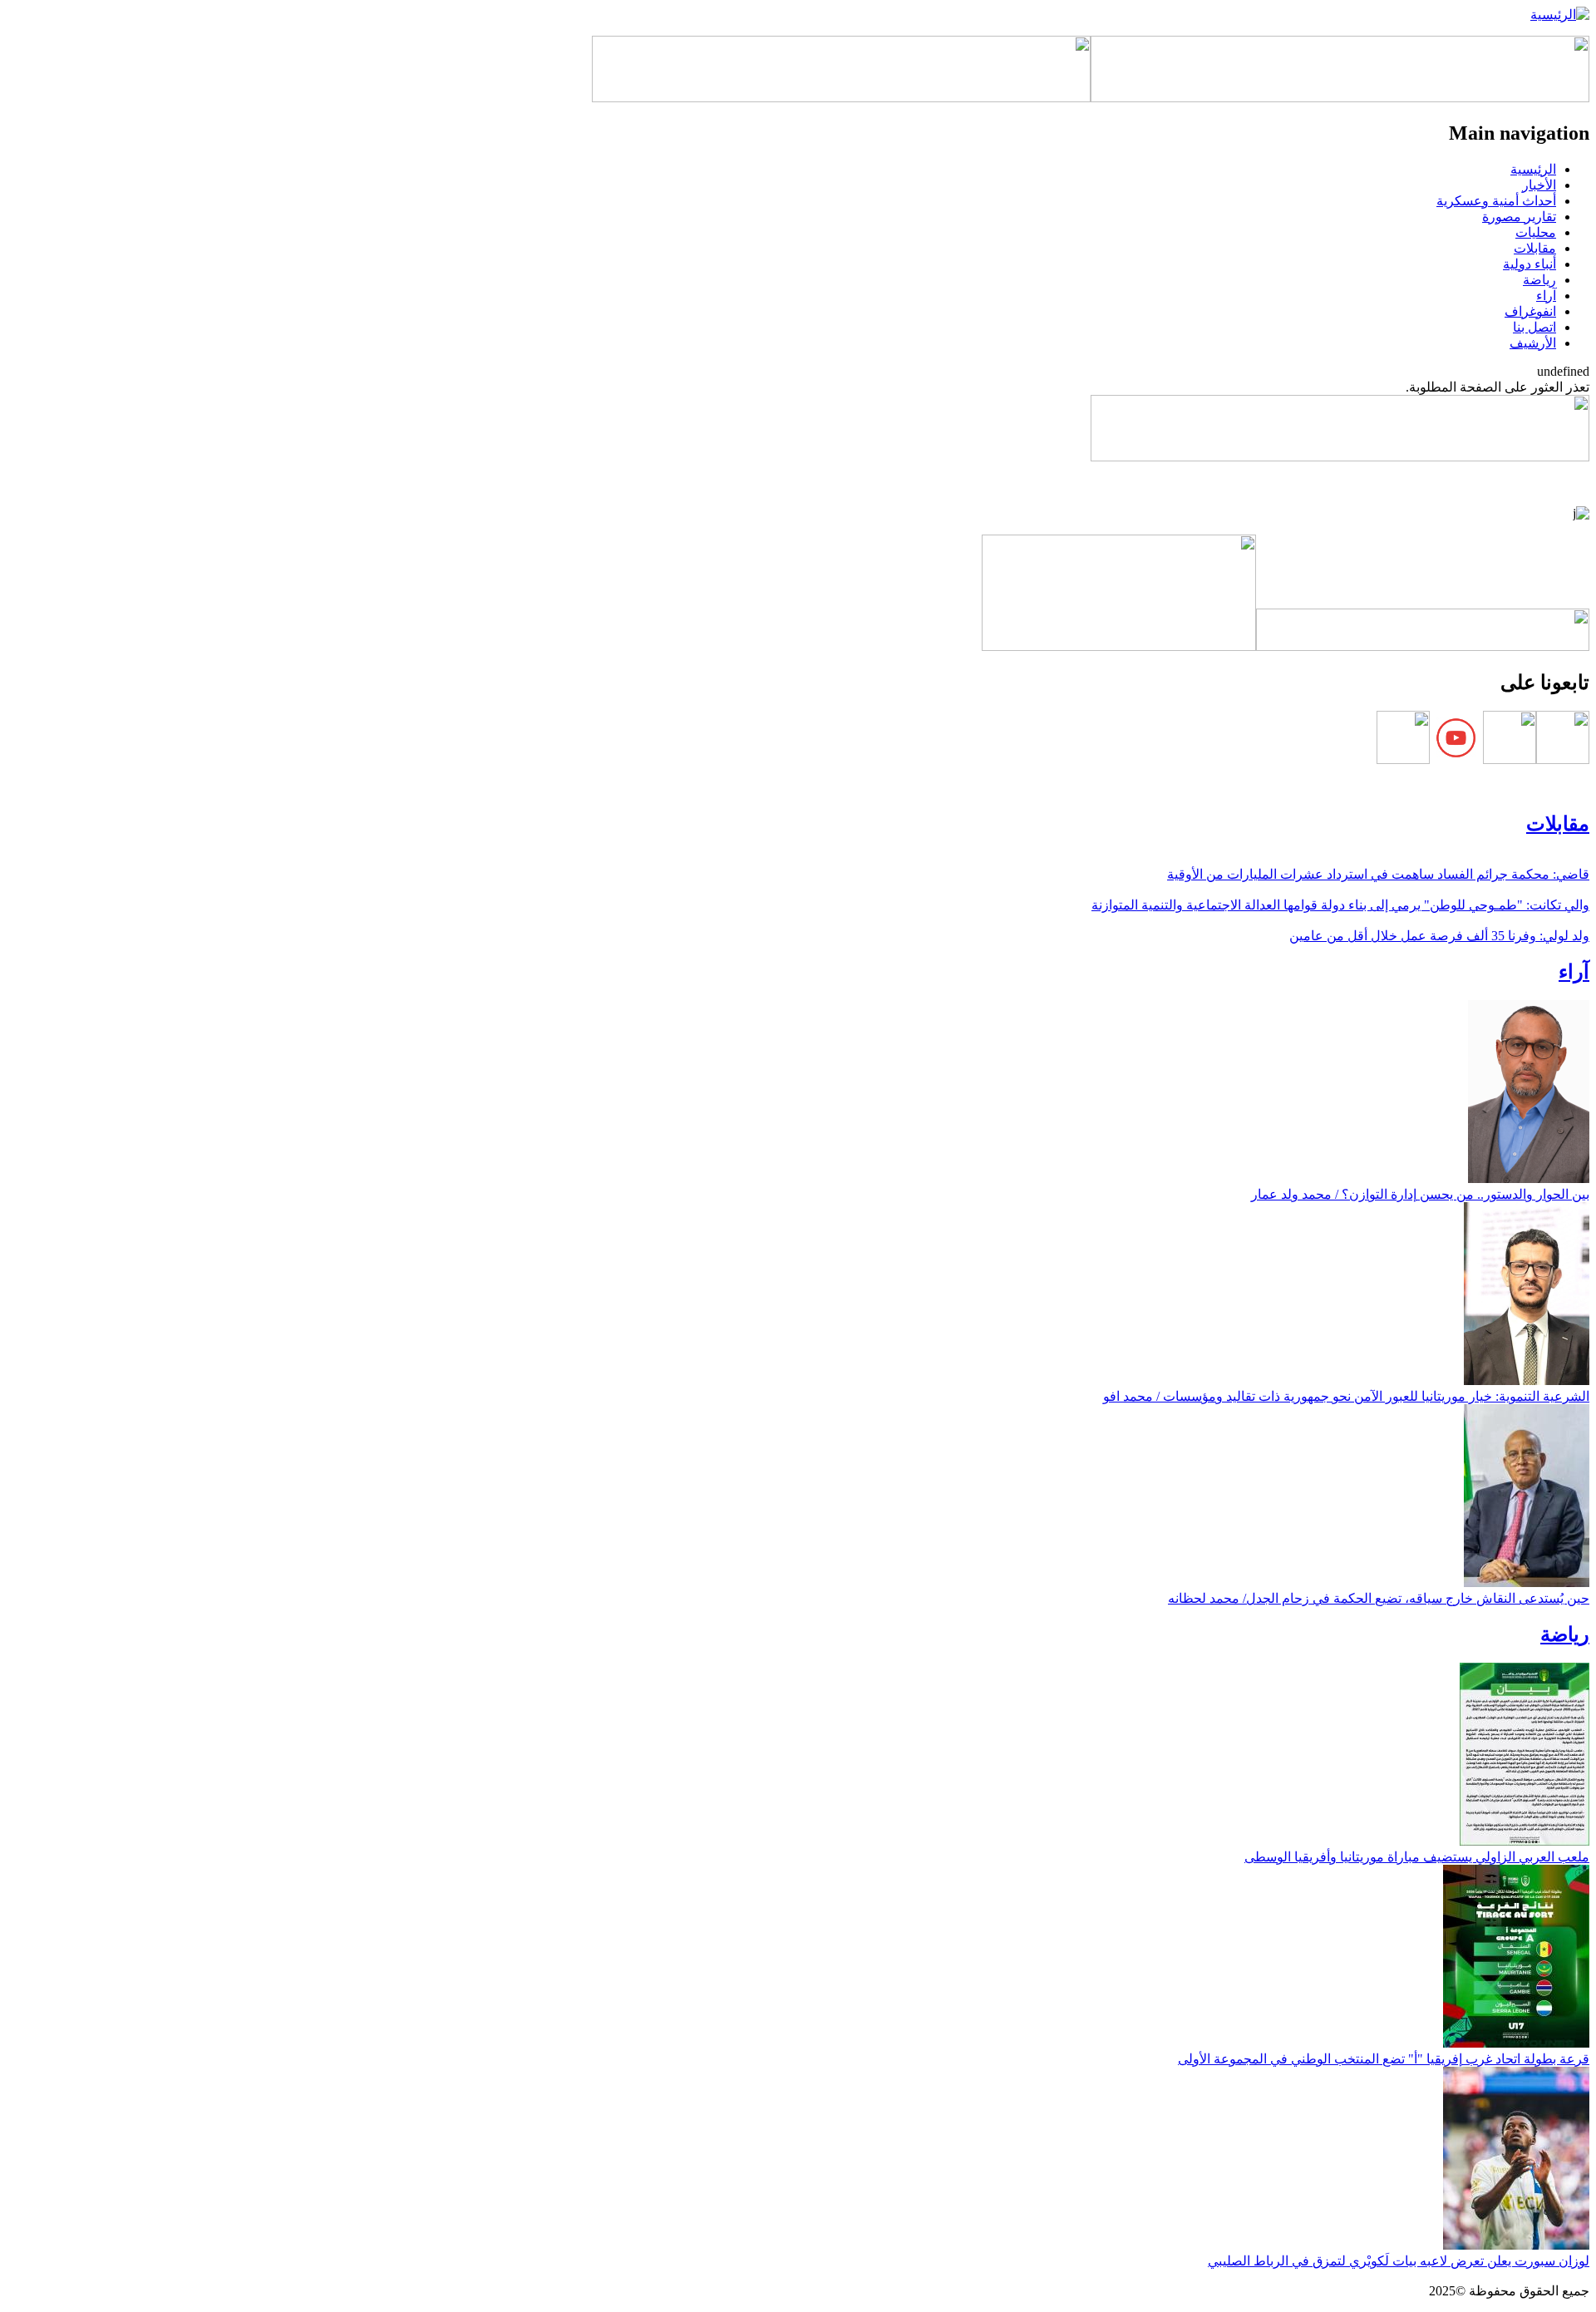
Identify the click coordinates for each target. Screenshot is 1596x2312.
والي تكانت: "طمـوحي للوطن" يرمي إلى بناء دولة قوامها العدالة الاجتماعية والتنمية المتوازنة (1340, 905)
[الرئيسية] (1560, 15)
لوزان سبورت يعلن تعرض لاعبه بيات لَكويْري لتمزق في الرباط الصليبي (1399, 2261)
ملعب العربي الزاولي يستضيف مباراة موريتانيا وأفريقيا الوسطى (1417, 1857)
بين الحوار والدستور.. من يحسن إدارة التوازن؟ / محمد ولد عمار (1420, 1194)
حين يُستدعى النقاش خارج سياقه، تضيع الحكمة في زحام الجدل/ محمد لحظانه (1379, 1598)
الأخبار (1539, 185)
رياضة (1539, 280)
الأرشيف (1533, 343)
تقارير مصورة (1519, 217)
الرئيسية (1533, 169)
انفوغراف (1530, 311)
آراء (1546, 296)
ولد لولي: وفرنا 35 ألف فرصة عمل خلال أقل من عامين (1439, 936)
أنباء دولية (1529, 264)
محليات (1536, 232)
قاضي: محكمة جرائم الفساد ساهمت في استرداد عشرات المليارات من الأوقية (1378, 874)
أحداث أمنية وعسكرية (1496, 201)
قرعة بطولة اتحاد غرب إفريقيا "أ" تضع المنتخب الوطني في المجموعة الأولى (1384, 2059)
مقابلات (1535, 248)
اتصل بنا (1534, 327)
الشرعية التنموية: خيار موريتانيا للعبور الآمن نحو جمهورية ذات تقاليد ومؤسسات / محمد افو (1346, 1396)
